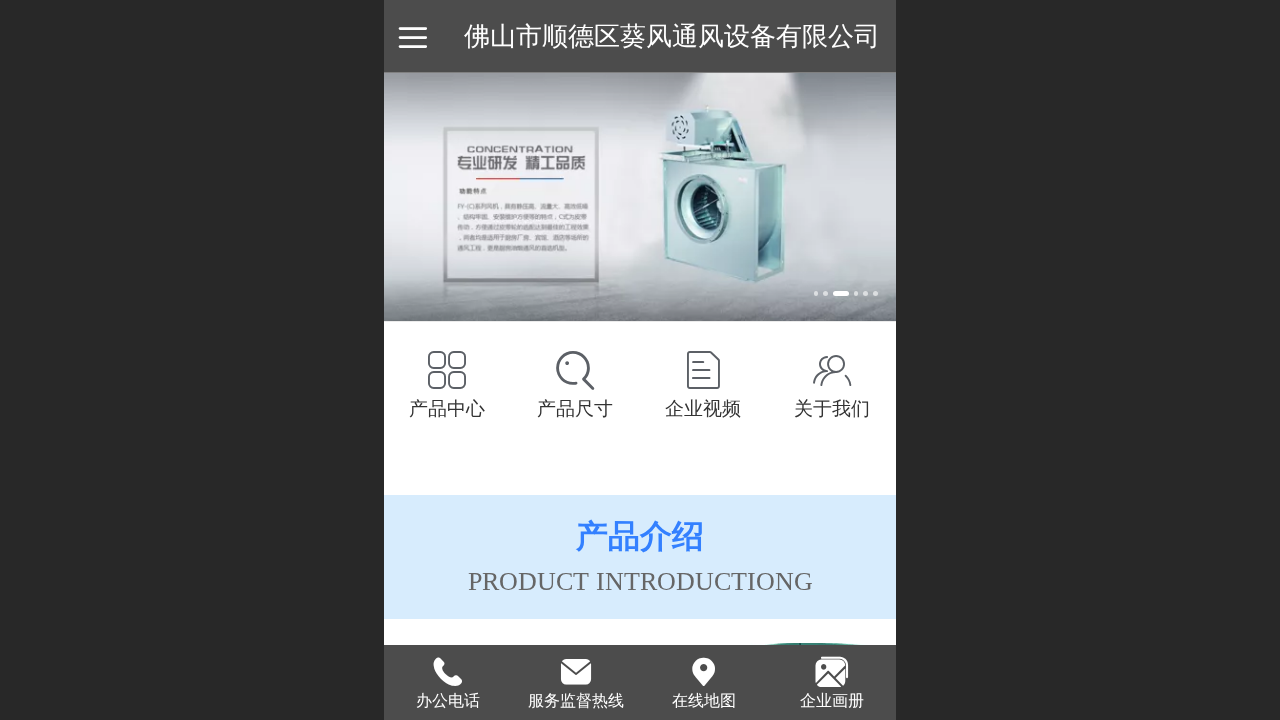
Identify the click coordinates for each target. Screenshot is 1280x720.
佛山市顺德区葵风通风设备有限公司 (672, 36)
